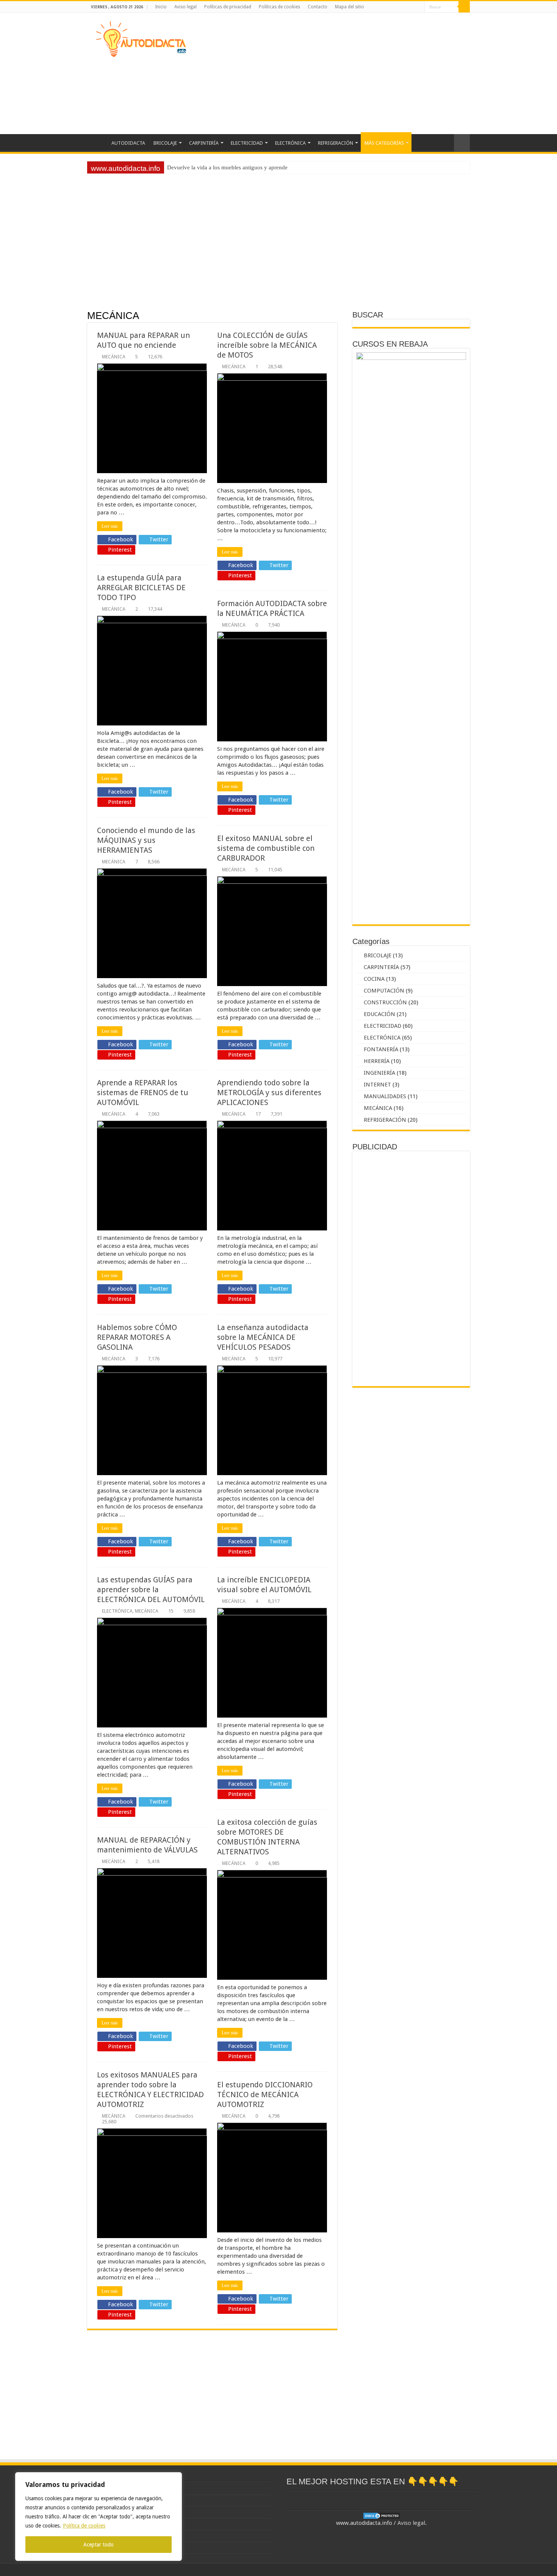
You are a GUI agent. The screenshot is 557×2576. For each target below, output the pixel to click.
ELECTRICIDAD (247, 143)
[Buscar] (464, 7)
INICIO (97, 142)
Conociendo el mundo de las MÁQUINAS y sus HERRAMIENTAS (146, 840)
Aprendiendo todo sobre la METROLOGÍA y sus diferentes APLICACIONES (269, 1093)
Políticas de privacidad (228, 7)
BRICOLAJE (165, 143)
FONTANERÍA (381, 1049)
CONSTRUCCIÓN (385, 1002)
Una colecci (181, 167)
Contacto (318, 7)
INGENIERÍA (379, 1073)
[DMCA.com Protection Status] (382, 2515)
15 (171, 1611)
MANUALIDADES (385, 1096)
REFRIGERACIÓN (336, 143)
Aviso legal (185, 7)
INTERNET (377, 1085)
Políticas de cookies (279, 7)
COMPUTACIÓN (384, 991)
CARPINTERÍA (204, 143)
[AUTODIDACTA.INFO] (141, 38)
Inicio (161, 7)
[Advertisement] (326, 73)
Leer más (110, 526)
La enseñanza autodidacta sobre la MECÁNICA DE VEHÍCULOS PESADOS (263, 1337)
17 (258, 1114)
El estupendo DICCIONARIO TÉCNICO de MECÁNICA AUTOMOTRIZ (265, 2095)
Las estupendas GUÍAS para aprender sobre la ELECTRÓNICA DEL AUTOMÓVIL (151, 1590)
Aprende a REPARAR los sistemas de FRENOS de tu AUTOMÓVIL (143, 1093)
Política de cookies (84, 2526)
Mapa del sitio (350, 7)
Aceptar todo (99, 2545)
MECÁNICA (114, 357)
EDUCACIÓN (379, 1014)
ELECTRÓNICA (290, 143)
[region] (99, 2517)
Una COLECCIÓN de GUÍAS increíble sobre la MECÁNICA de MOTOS (267, 345)
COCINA (374, 979)
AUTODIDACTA (128, 143)
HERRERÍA (377, 1061)
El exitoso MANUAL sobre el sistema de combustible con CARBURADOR (266, 848)
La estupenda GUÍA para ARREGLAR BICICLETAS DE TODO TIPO (141, 588)
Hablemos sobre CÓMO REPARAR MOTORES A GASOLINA (137, 1337)
